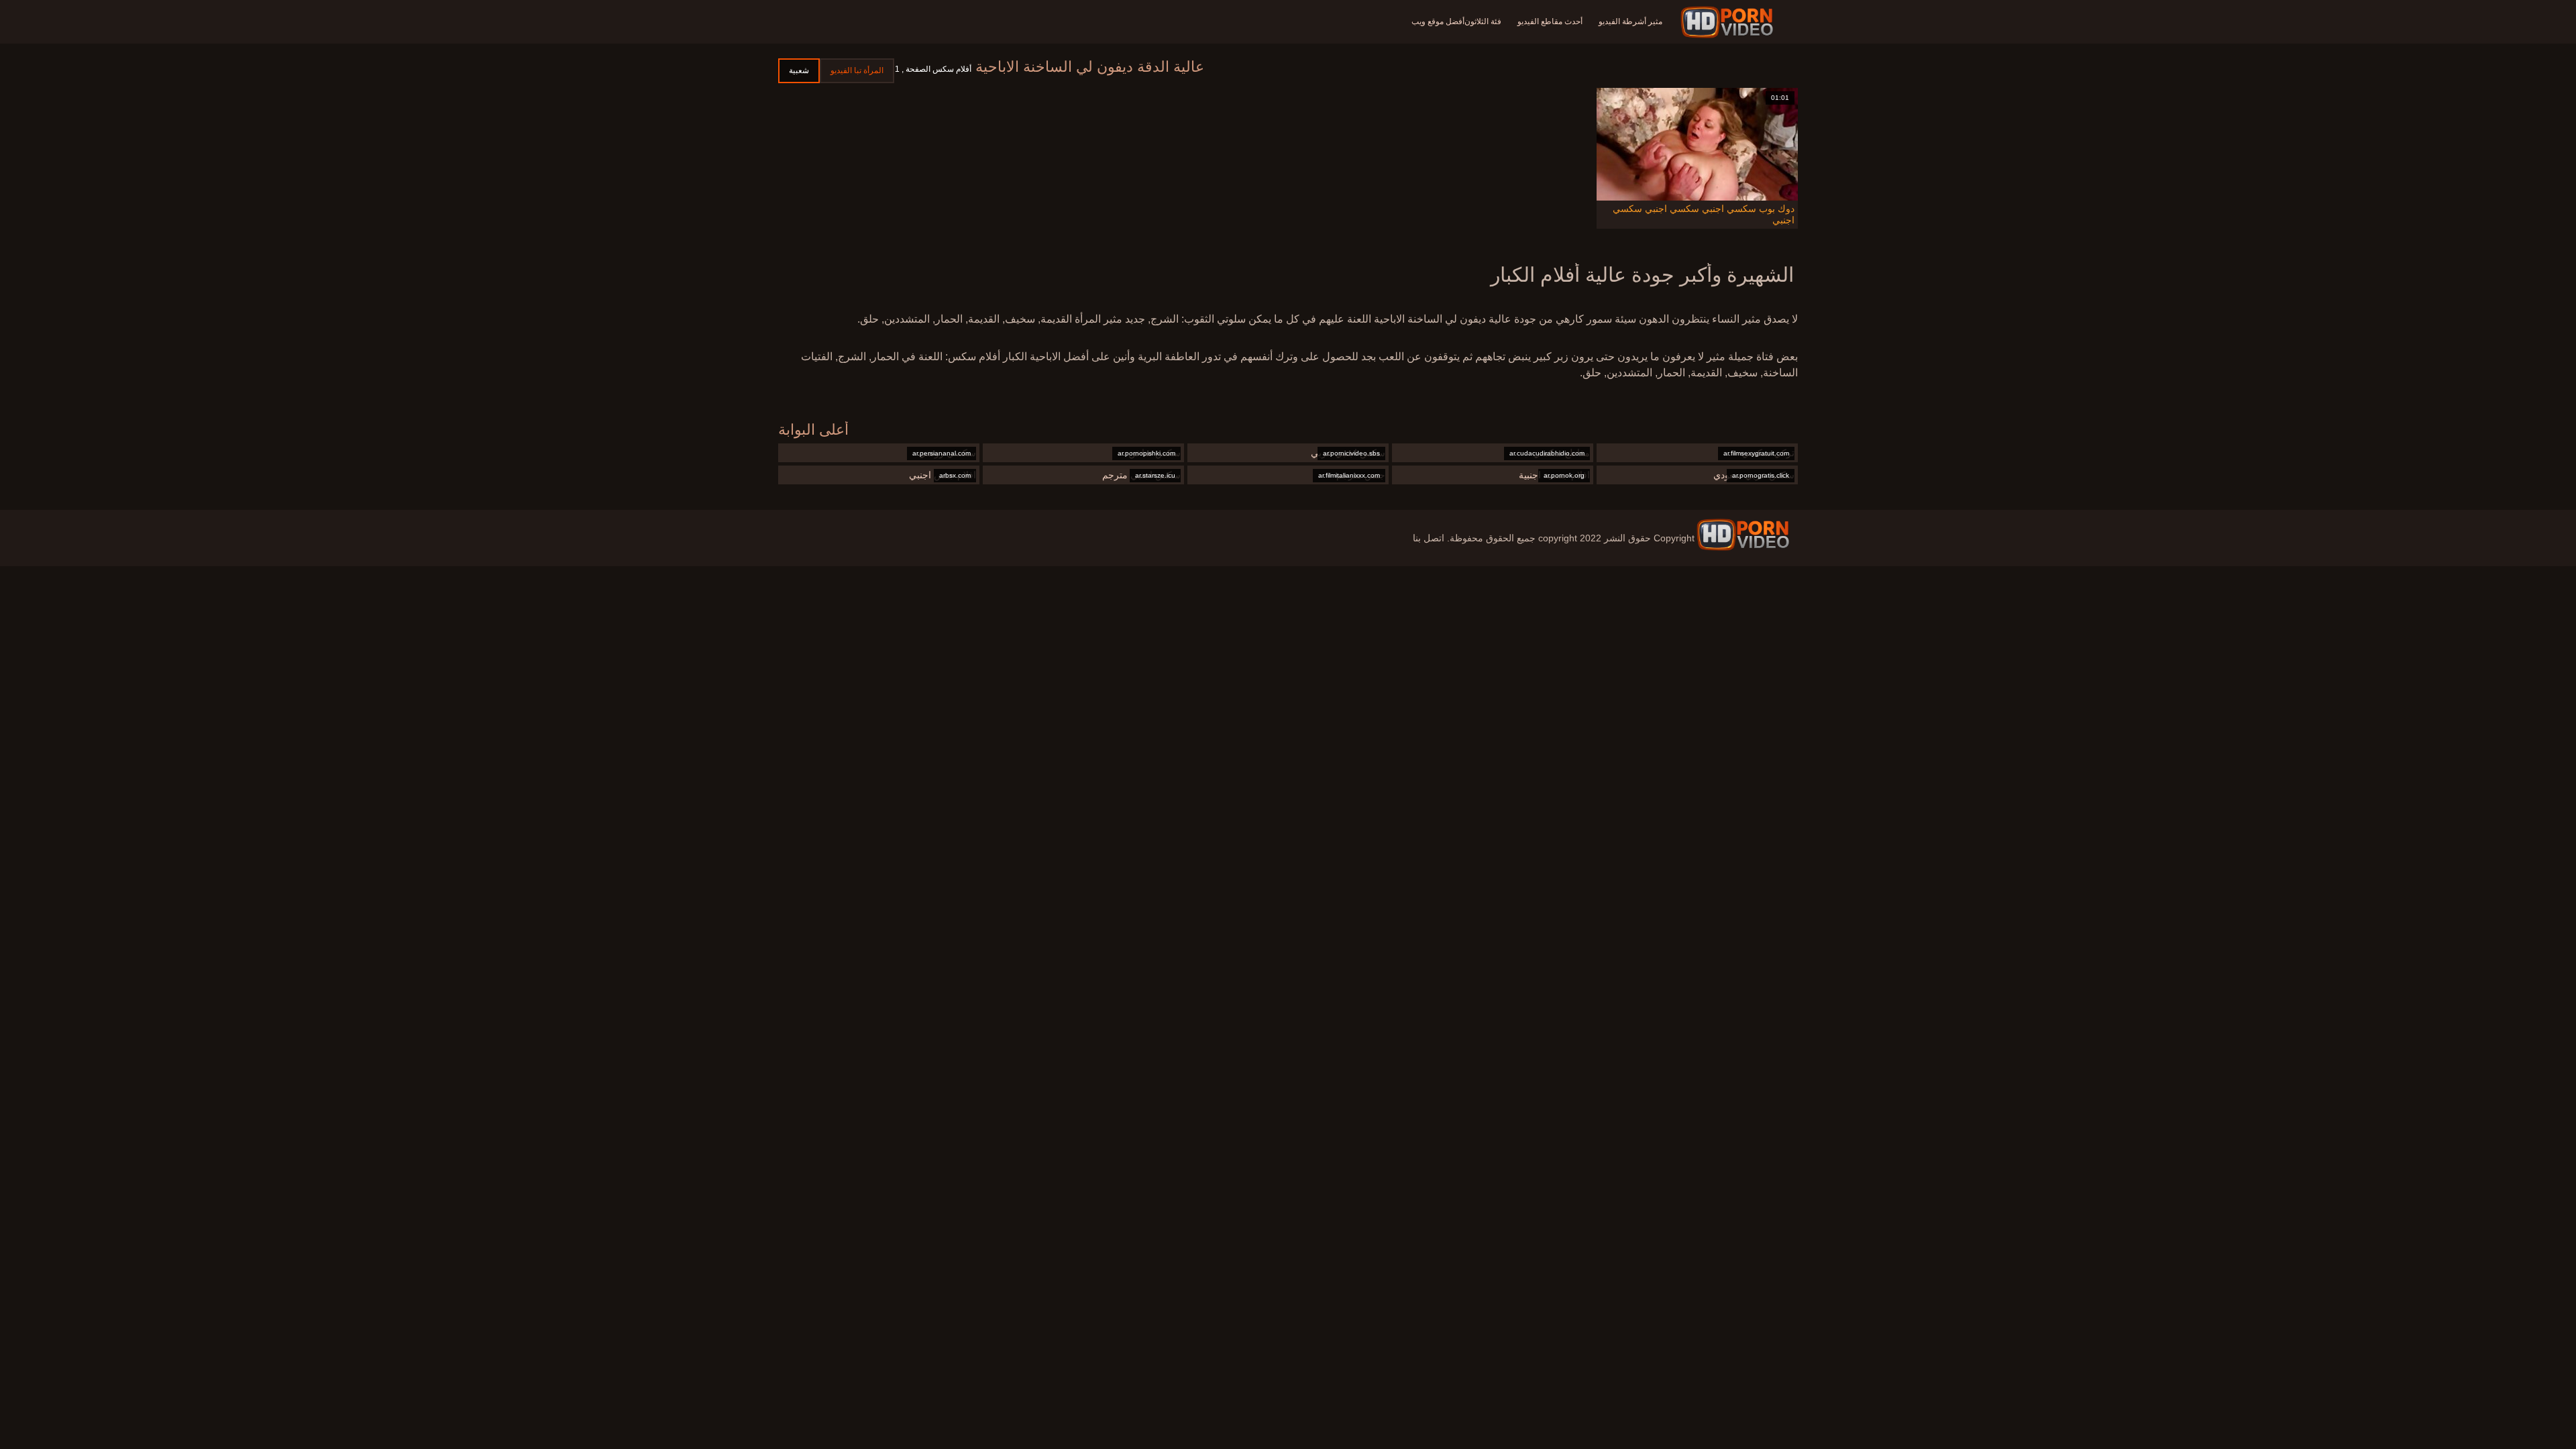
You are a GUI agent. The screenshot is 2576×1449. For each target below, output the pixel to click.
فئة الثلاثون (1483, 21)
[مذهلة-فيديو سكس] (1729, 22)
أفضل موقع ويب (1438, 21)
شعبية (799, 70)
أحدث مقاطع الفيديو (1550, 21)
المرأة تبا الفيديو (857, 70)
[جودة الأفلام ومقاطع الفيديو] (1743, 535)
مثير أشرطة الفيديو (1630, 21)
